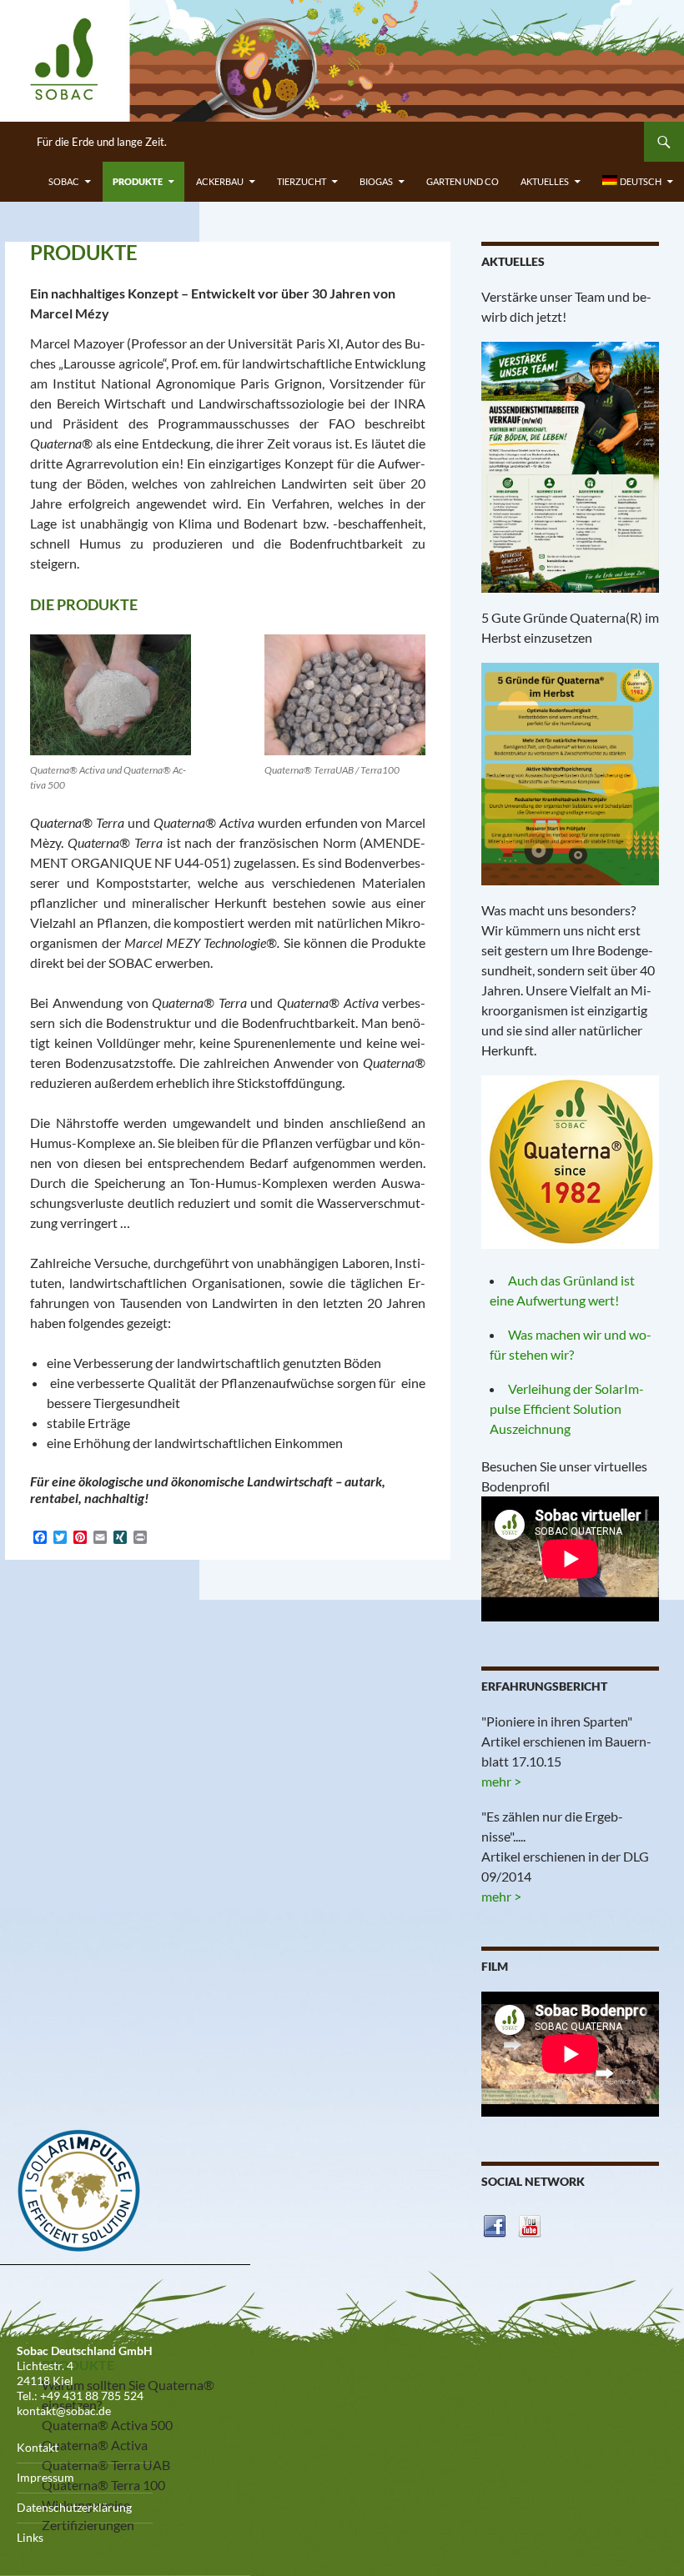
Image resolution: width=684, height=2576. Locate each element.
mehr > (501, 1781)
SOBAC (64, 181)
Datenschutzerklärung (74, 2507)
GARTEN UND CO (463, 181)
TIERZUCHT (302, 181)
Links (30, 2537)
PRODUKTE (138, 181)
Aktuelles (545, 181)
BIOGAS (376, 181)
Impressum (45, 2477)
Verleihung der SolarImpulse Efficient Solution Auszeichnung (567, 1408)
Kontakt (38, 2447)
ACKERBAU (220, 181)
